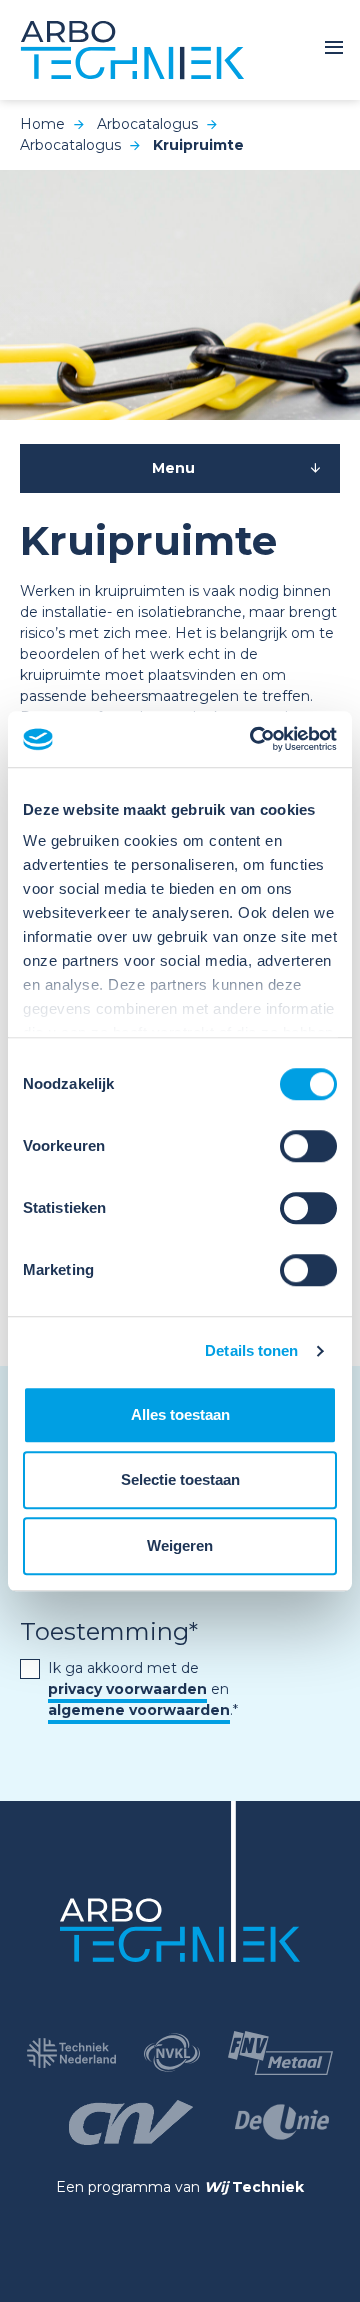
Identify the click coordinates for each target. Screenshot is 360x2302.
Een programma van (180, 2187)
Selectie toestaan (180, 1479)
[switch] (308, 1146)
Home (42, 124)
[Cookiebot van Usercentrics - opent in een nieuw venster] (254, 739)
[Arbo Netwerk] (132, 50)
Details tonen (251, 1350)
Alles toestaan (180, 1414)
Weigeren (180, 1545)
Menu (173, 468)
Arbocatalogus (147, 124)
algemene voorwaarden (139, 1710)
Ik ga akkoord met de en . (143, 1689)
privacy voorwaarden (127, 1689)
